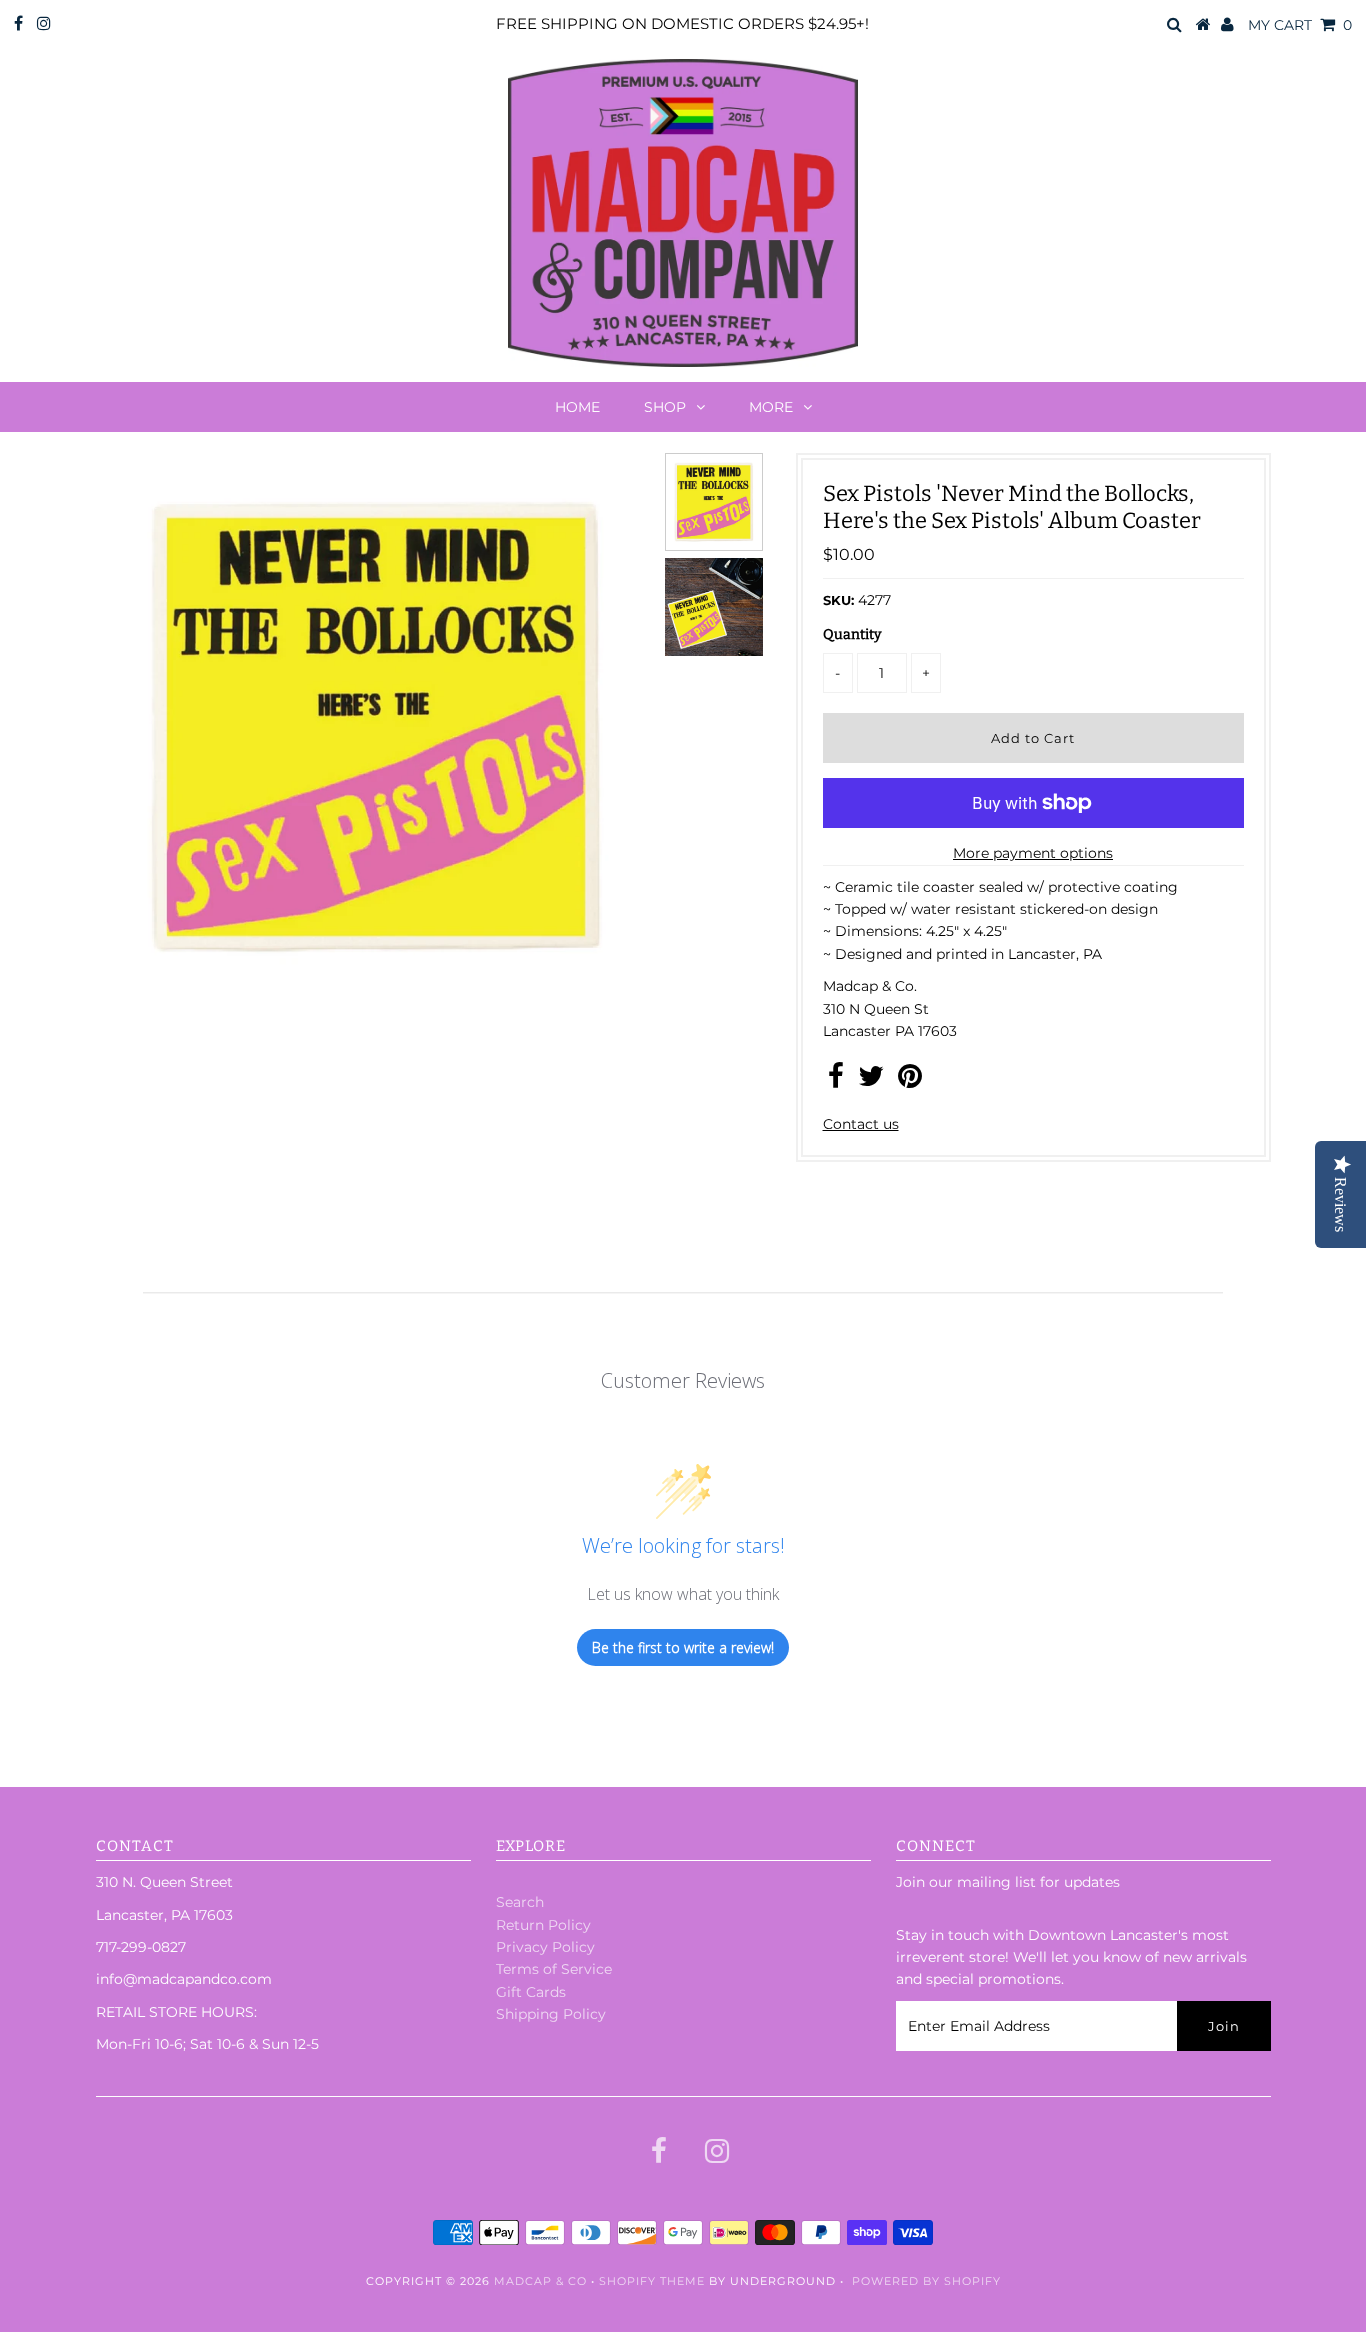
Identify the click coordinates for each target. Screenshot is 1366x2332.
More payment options (1033, 853)
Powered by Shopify (926, 2281)
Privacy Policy (545, 1947)
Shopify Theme (652, 2281)
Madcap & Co (540, 2281)
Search (520, 1902)
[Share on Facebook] (836, 1081)
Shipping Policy (551, 2014)
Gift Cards (531, 1992)
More (771, 407)
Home (577, 407)
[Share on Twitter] (871, 1081)
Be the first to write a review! (683, 1647)
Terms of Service (554, 1969)
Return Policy (543, 1925)
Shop (665, 407)
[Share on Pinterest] (910, 1081)
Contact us (861, 1124)
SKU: (838, 600)
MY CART (1300, 25)
